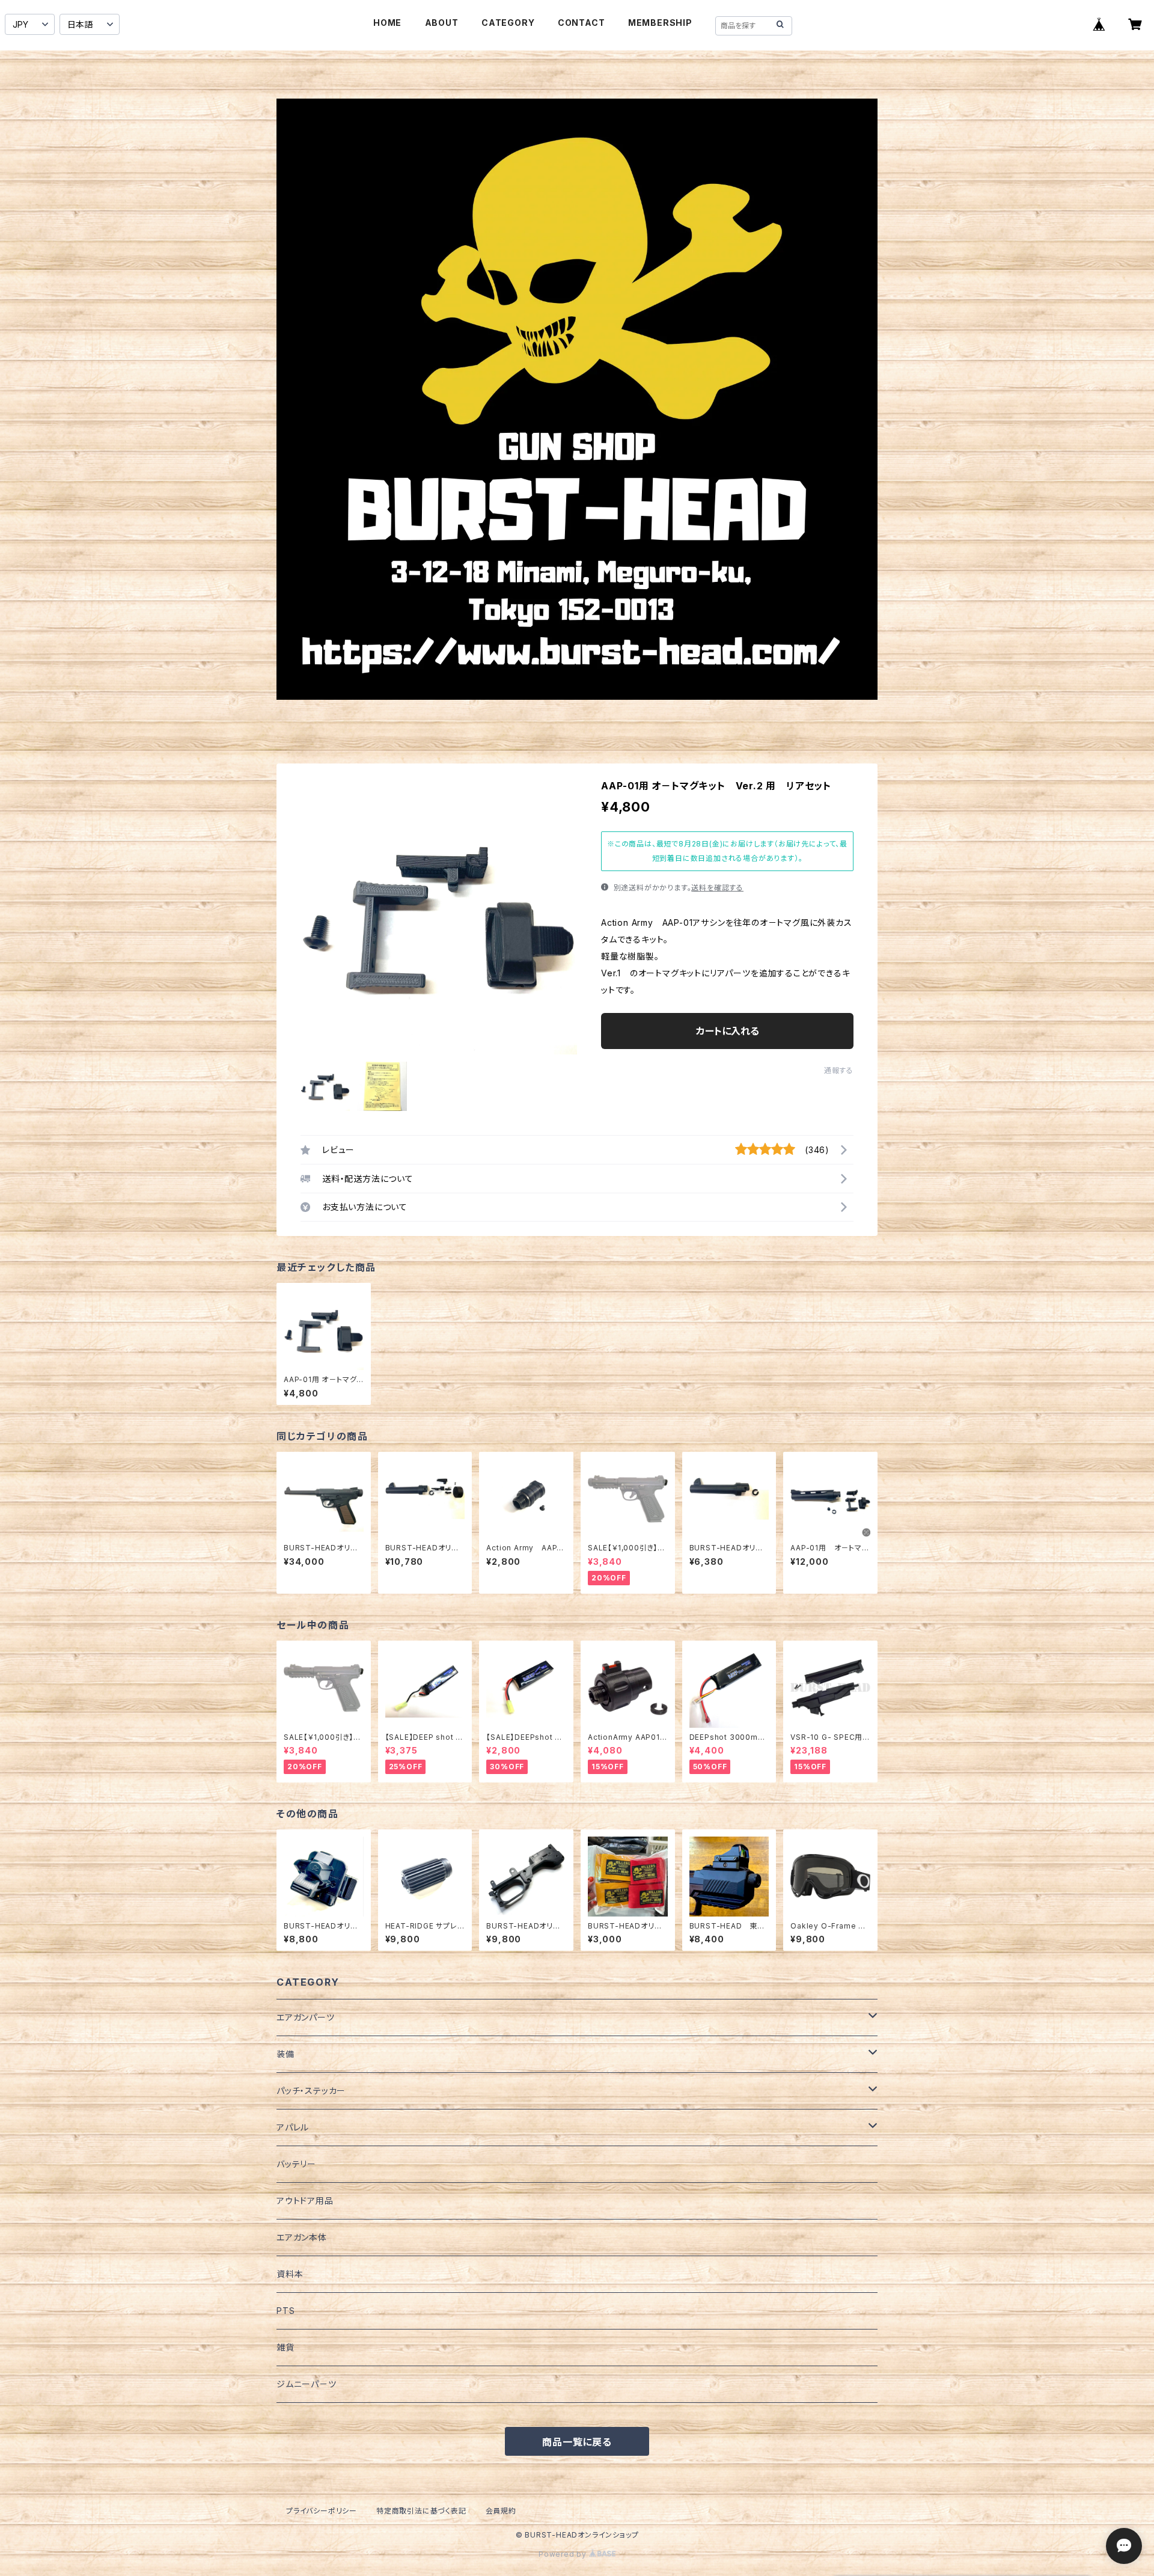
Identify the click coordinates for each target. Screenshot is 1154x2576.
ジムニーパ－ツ (307, 2384)
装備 (285, 2054)
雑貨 (285, 2347)
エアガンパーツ (306, 2017)
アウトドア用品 (305, 2201)
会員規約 (501, 2511)
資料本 (290, 2274)
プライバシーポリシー (322, 2511)
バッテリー (296, 2164)
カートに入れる (728, 1031)
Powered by (564, 2554)
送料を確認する (717, 888)
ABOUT (442, 23)
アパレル (293, 2127)
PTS (285, 2311)
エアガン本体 (302, 2237)
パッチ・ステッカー (311, 2091)
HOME (387, 23)
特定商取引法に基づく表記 (421, 2511)
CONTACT (582, 23)
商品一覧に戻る (577, 2442)
